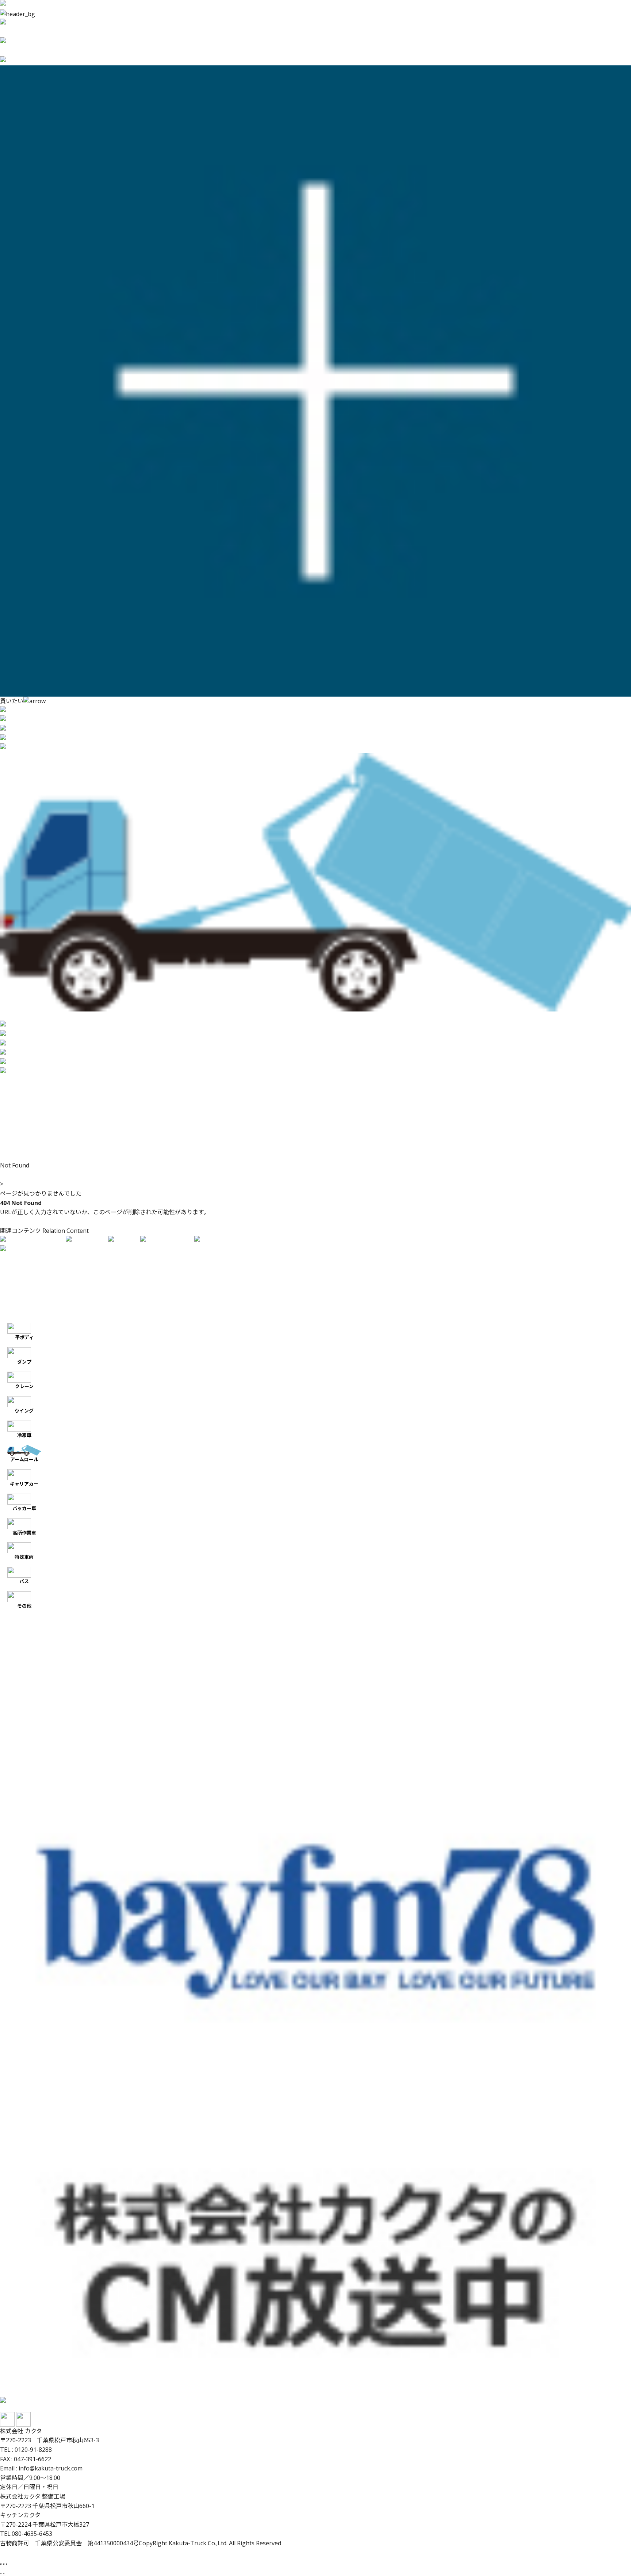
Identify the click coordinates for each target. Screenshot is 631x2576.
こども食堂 (15, 1128)
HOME (9, 1175)
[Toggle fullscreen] (4, 2564)
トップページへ (20, 1222)
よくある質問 (18, 1147)
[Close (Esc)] (1, 2564)
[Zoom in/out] (7, 2564)
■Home (12, 1259)
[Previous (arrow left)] (1, 2573)
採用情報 (12, 1137)
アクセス (12, 1119)
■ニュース (15, 1296)
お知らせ (12, 1109)
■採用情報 (15, 1287)
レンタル (12, 1090)
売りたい (12, 1081)
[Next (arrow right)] (4, 2573)
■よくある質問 (20, 1306)
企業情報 (12, 1100)
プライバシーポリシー (29, 1156)
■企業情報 (15, 1277)
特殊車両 (24, 1557)
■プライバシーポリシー (35, 1315)
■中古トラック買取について (39, 1268)
